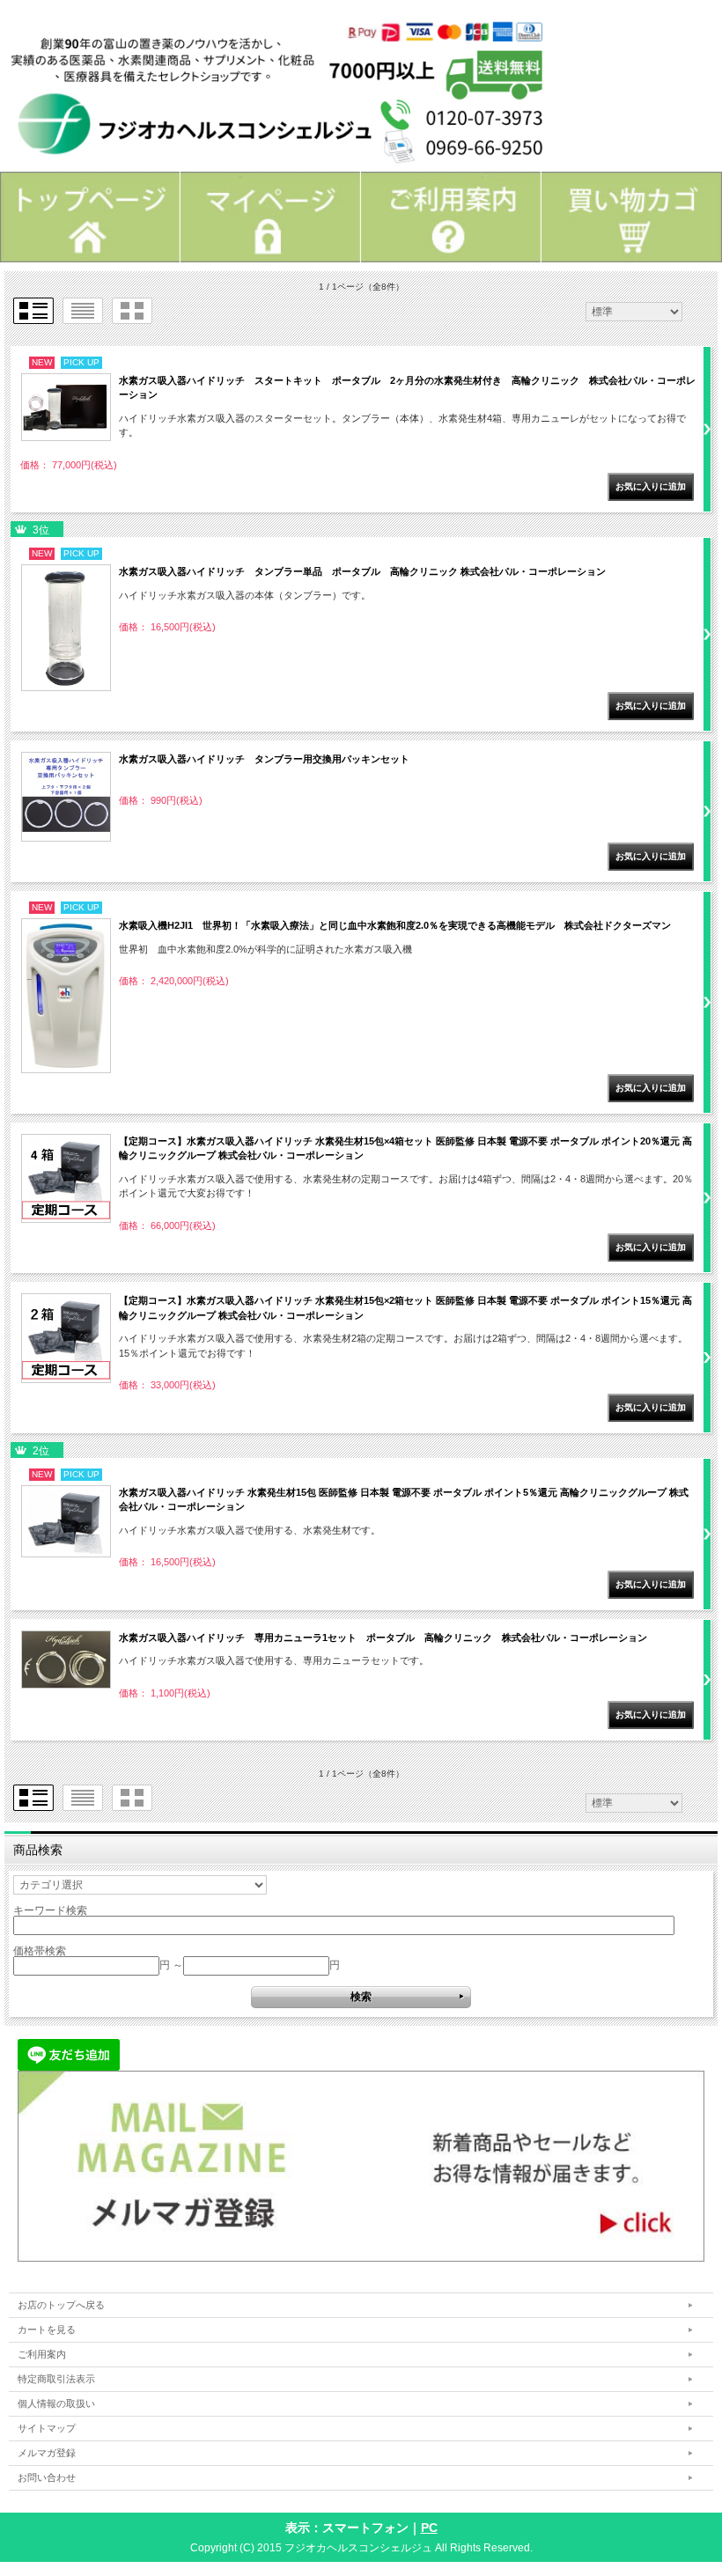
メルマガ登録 (47, 2453)
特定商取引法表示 (56, 2379)
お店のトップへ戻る (61, 2305)
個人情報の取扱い (56, 2403)
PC (429, 2528)
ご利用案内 (42, 2354)
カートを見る (47, 2329)
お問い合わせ (47, 2477)
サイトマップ (47, 2428)
